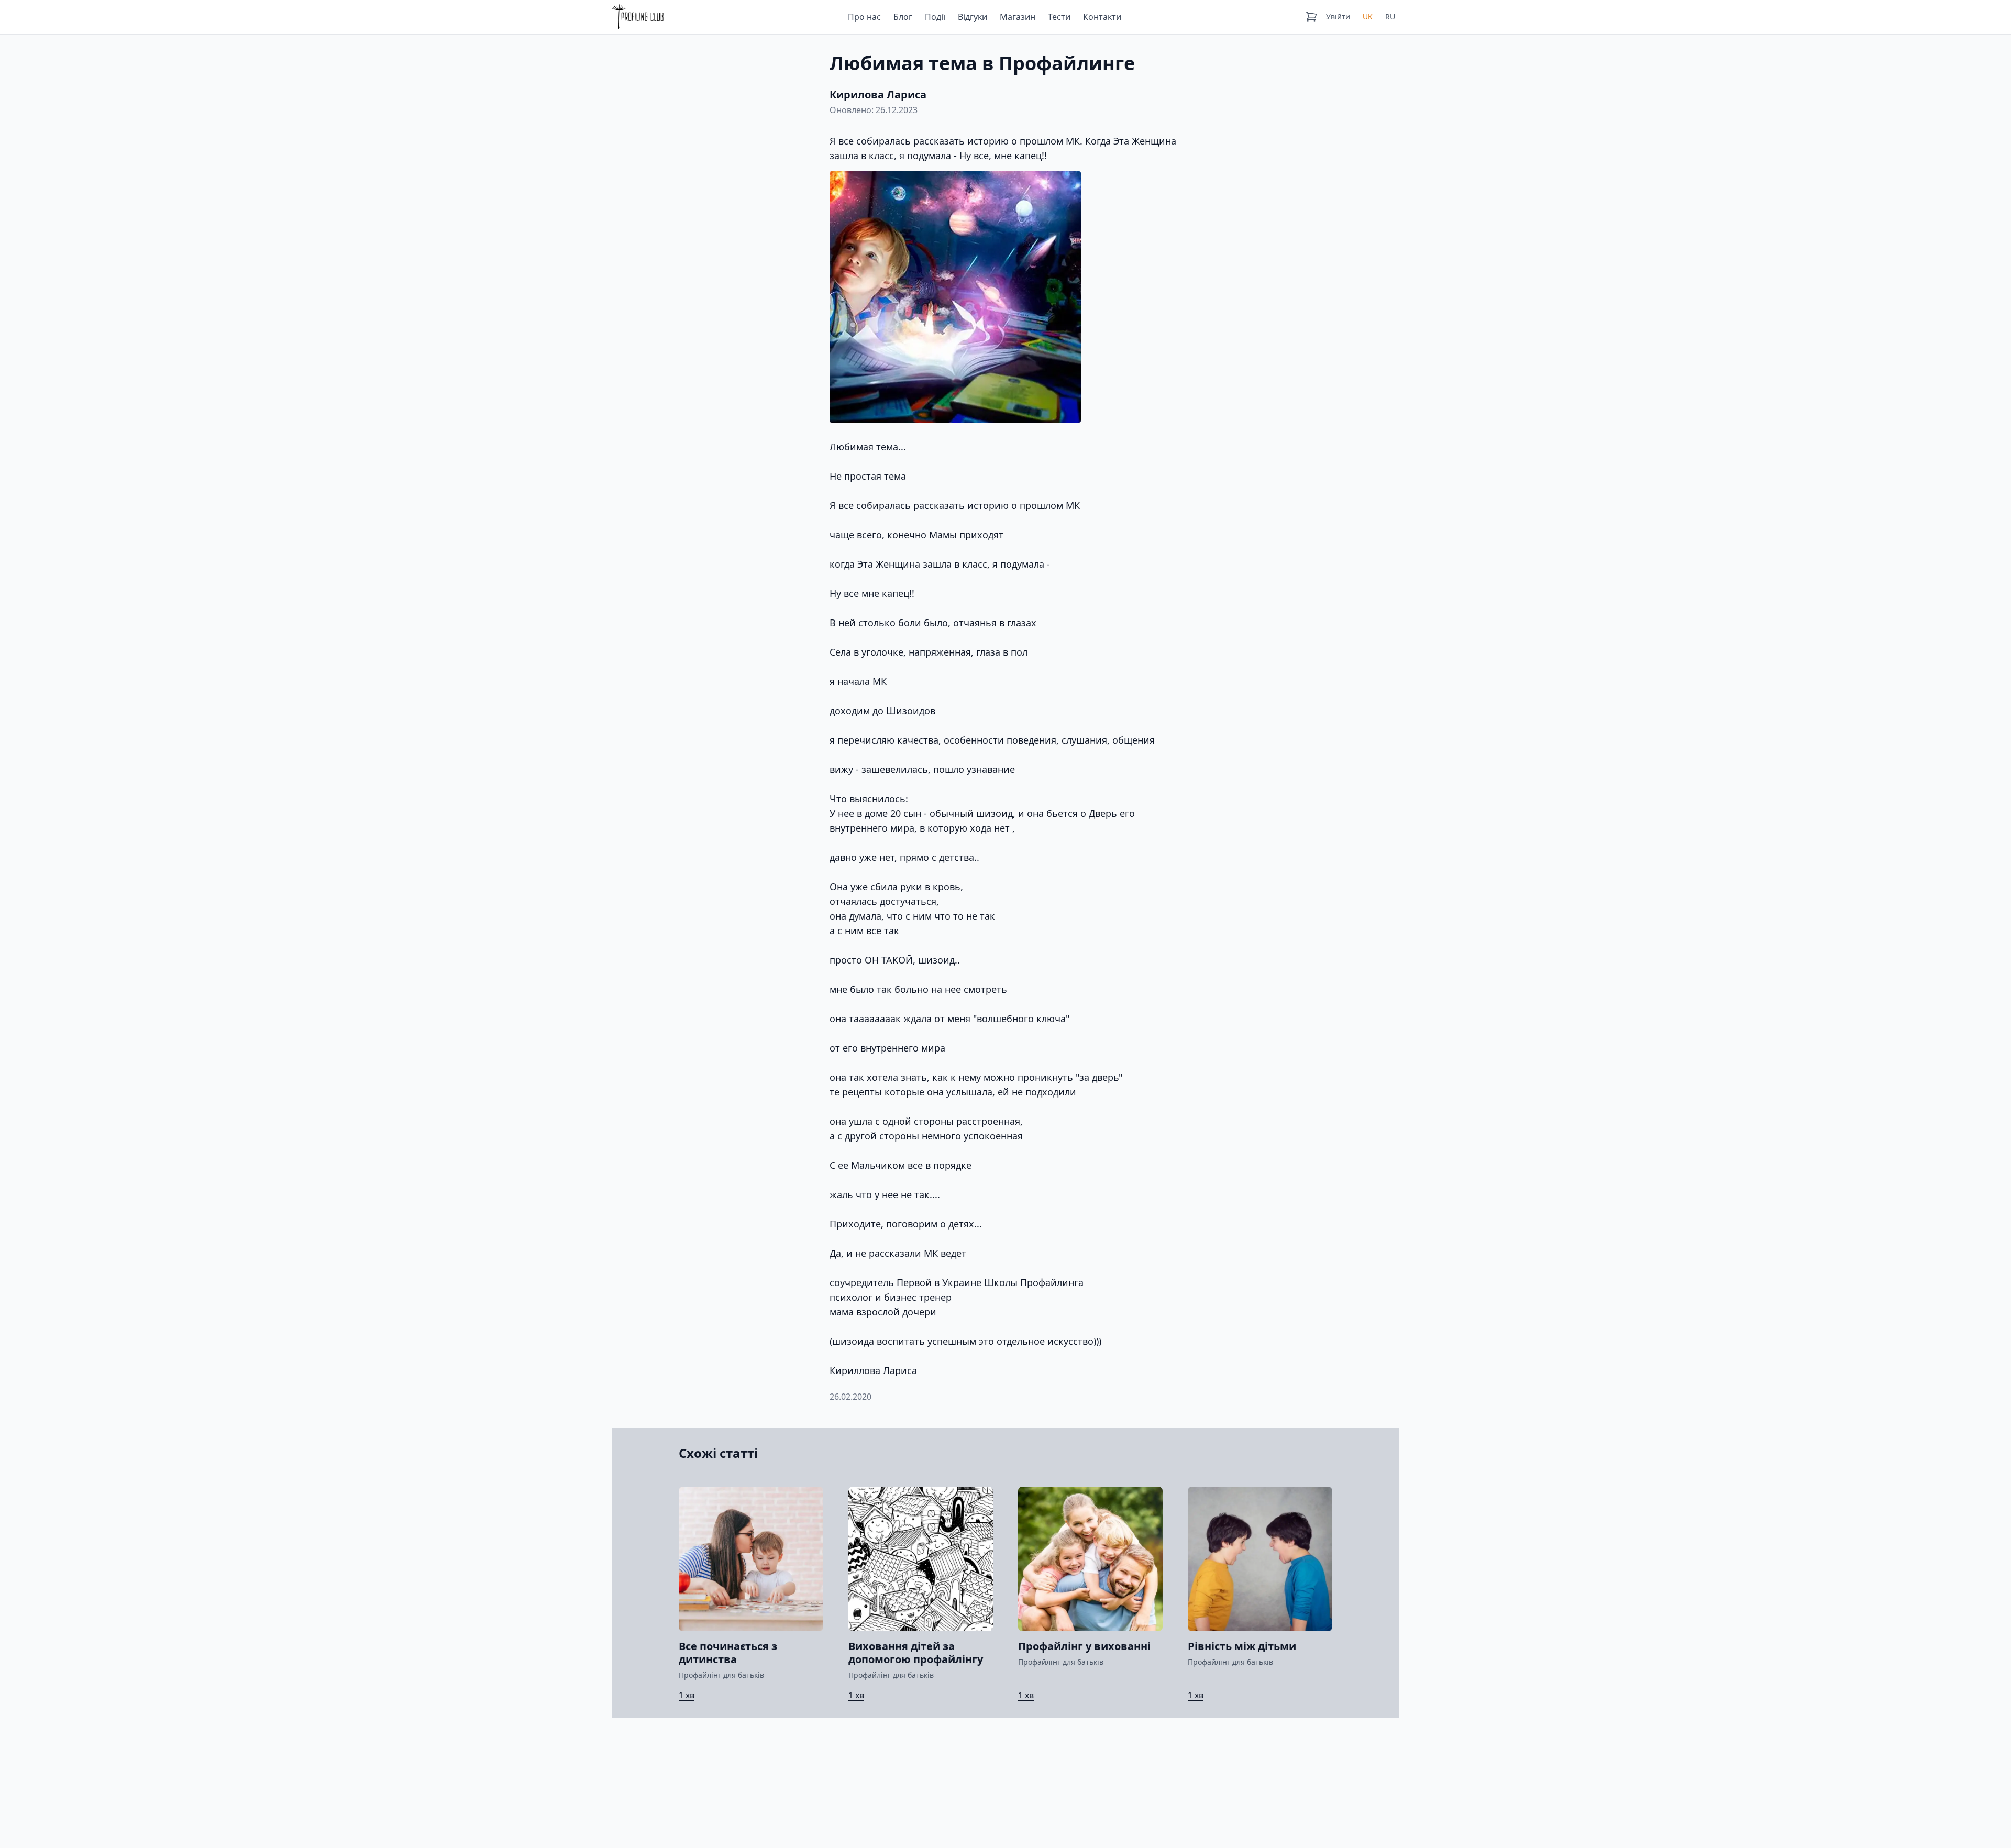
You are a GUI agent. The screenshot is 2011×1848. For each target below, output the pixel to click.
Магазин (1018, 17)
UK (1368, 16)
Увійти (1338, 16)
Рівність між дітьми (1242, 1646)
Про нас (864, 17)
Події (935, 17)
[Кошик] (1311, 17)
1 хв (687, 1695)
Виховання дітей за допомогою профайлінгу (916, 1653)
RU (1390, 16)
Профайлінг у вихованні (1084, 1646)
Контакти (1102, 17)
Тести (1059, 17)
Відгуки (973, 17)
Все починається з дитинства (728, 1653)
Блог (903, 17)
